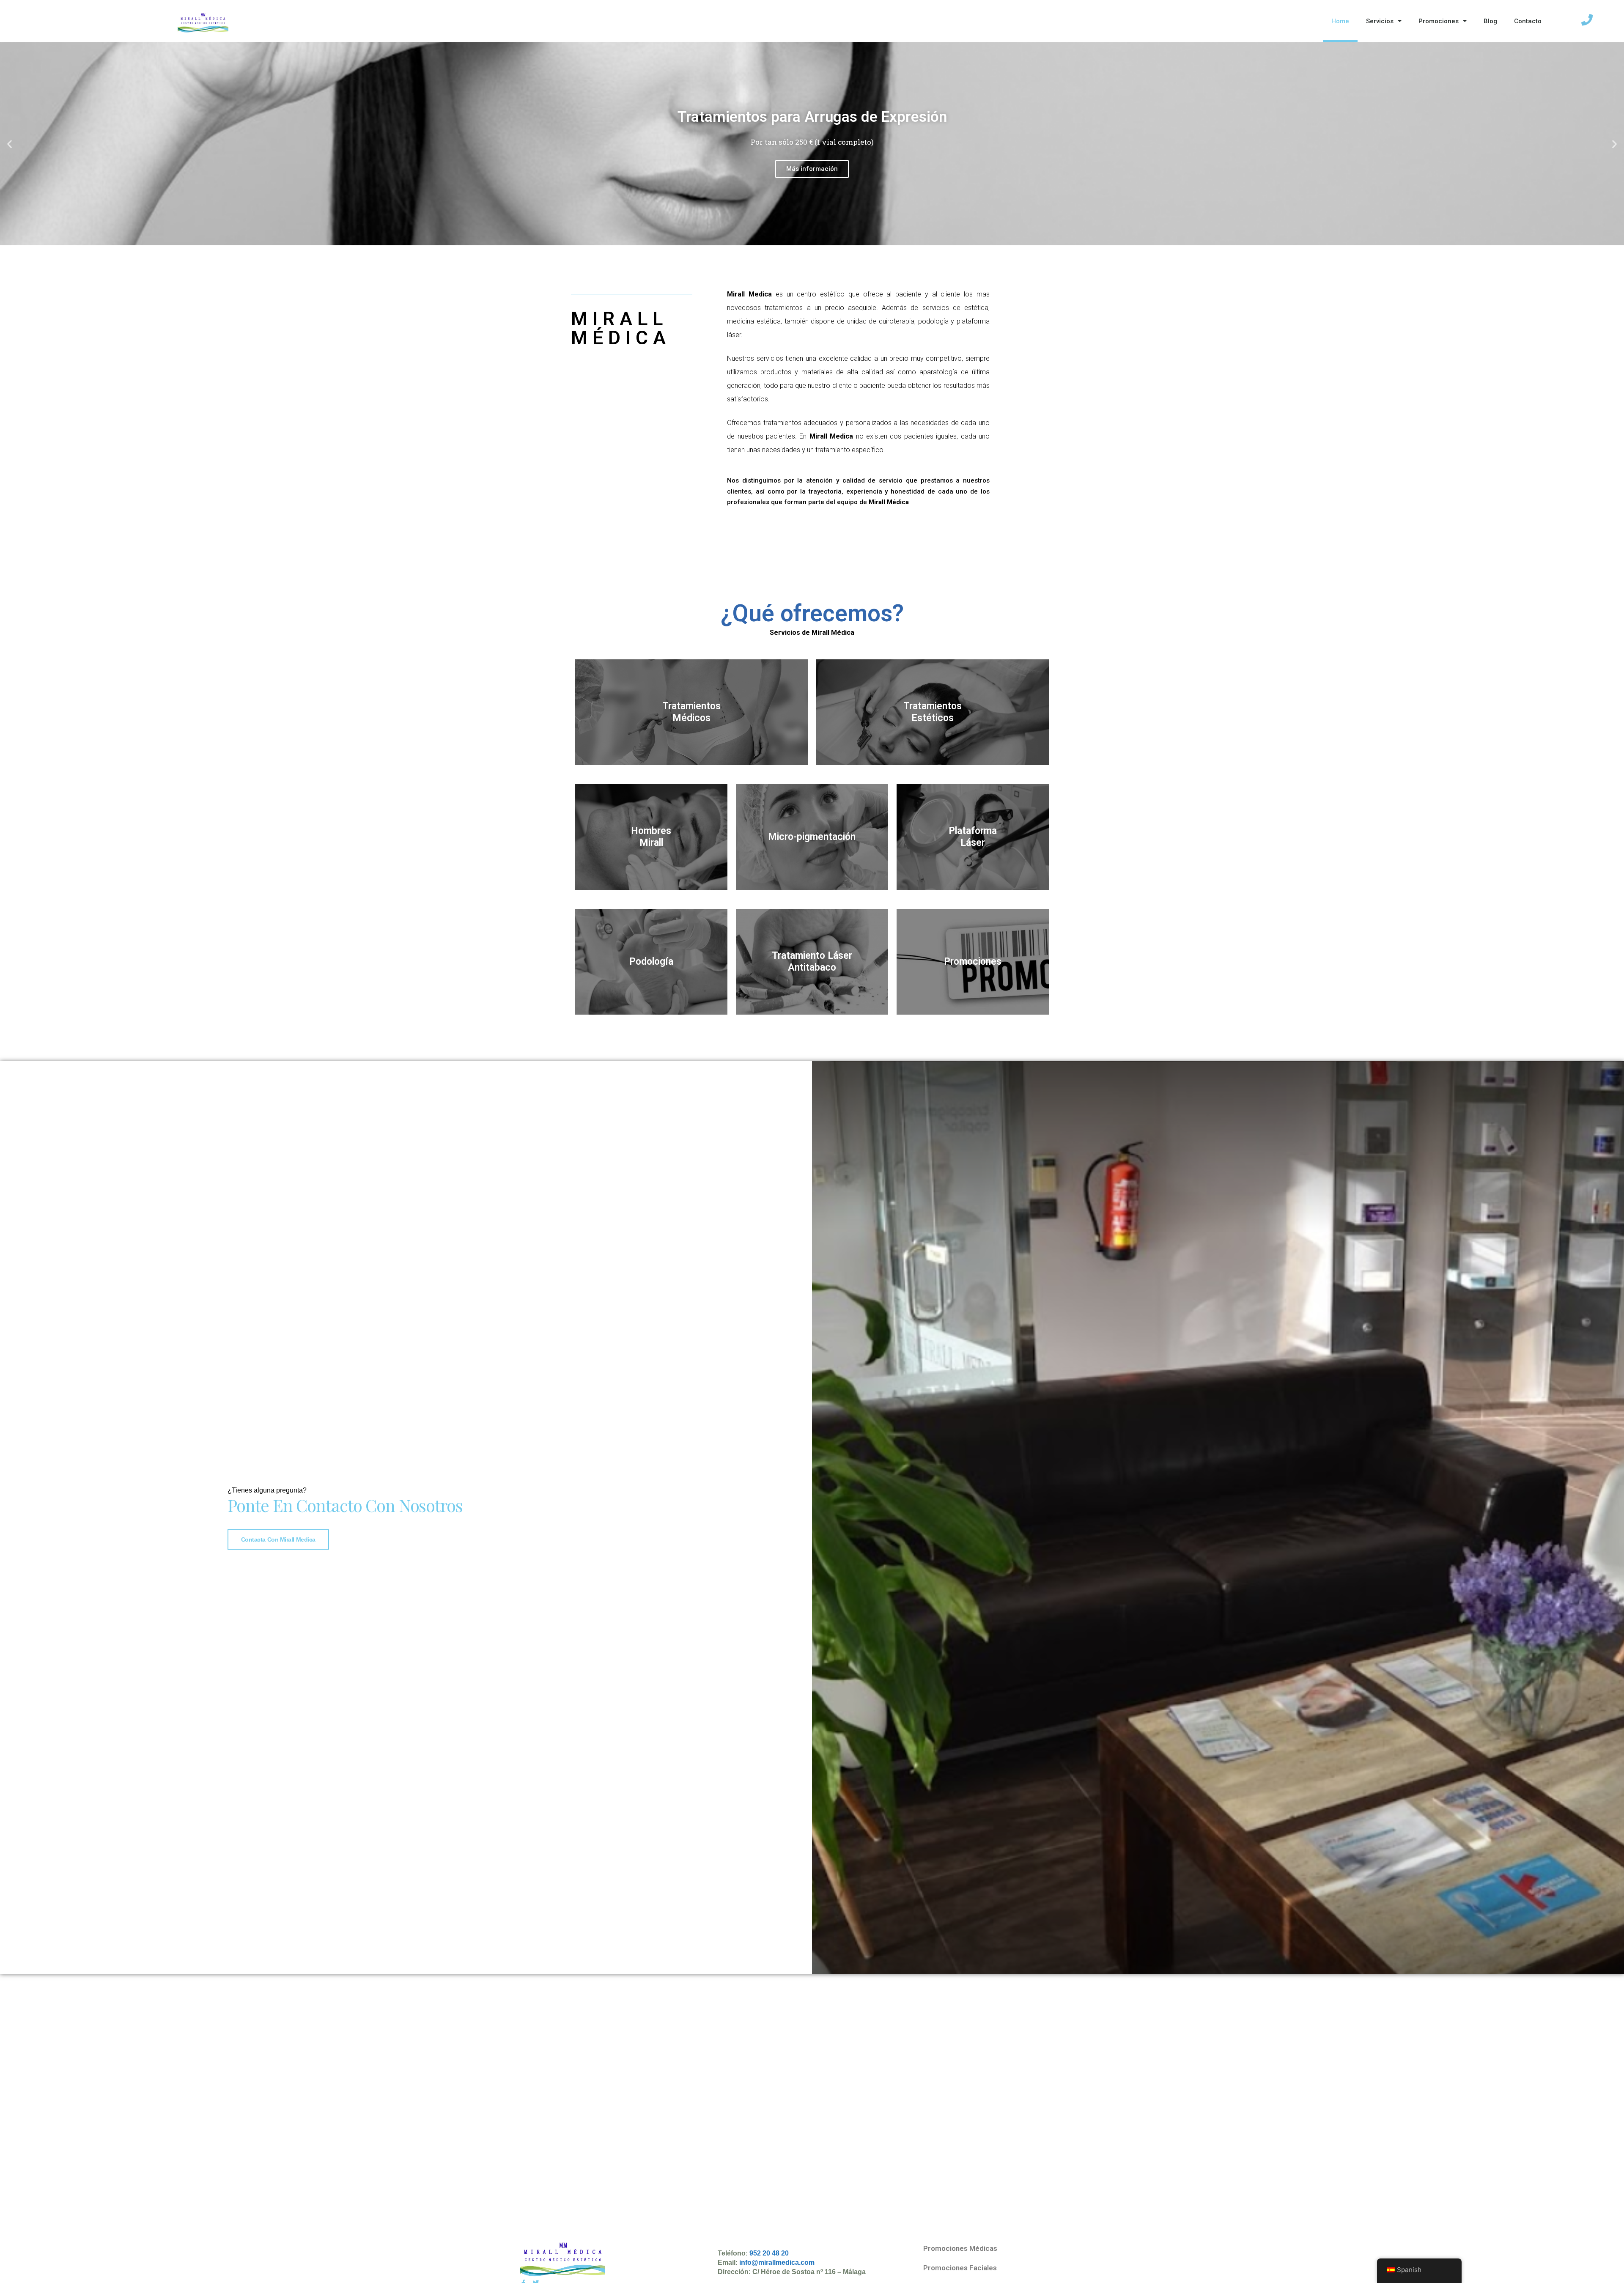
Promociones (1439, 21)
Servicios (1380, 21)
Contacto (1528, 21)
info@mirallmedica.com (777, 2262)
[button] (793, 239)
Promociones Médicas (960, 2248)
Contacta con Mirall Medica (278, 1539)
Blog (1490, 21)
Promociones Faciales (960, 2268)
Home (1340, 21)
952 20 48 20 (769, 2253)
